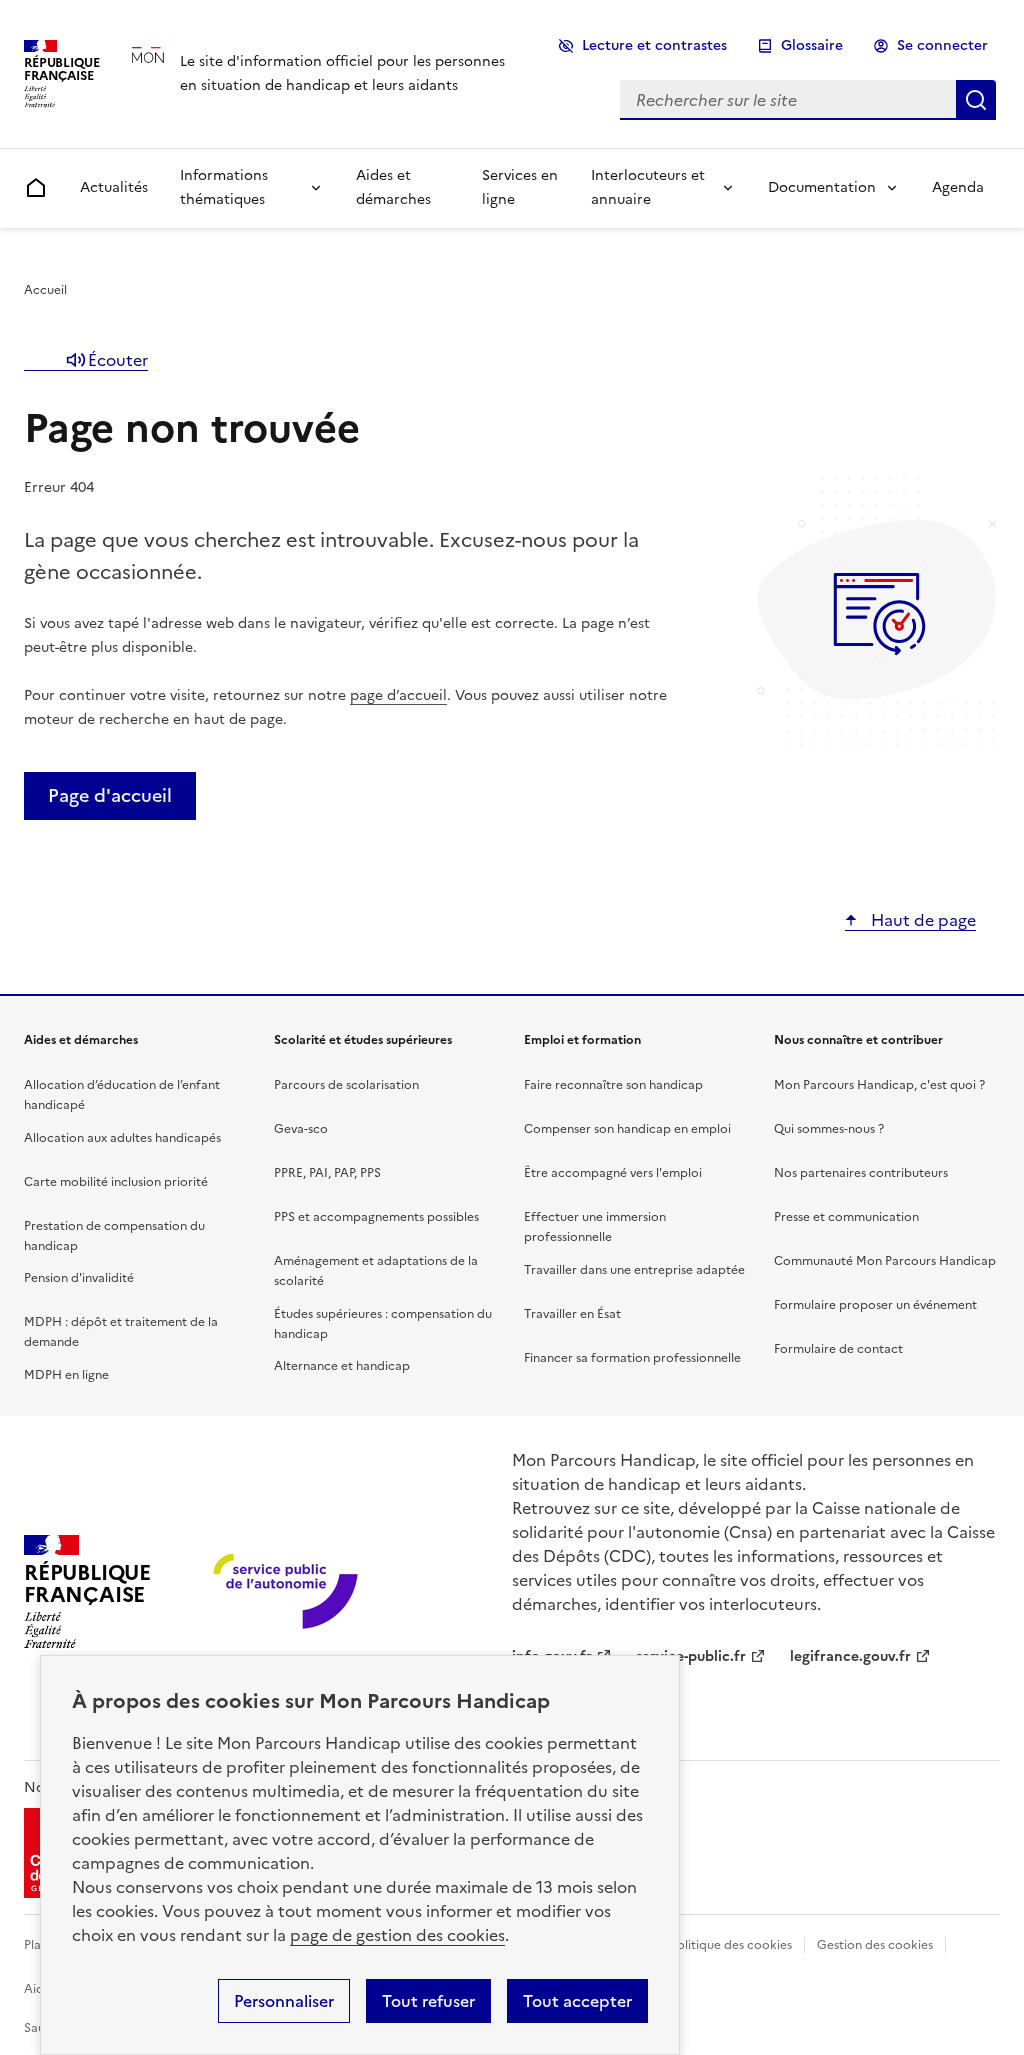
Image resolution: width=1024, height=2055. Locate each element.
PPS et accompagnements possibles (376, 1217)
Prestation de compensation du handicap (114, 1236)
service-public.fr (691, 1656)
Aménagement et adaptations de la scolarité (376, 1271)
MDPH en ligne (66, 1375)
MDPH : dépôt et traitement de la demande (121, 1332)
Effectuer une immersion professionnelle (595, 1227)
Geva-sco (301, 1129)
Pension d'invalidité (79, 1278)
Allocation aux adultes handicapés (122, 1138)
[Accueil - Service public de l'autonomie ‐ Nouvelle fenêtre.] (287, 1592)
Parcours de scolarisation (346, 1085)
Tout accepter (577, 2001)
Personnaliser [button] (284, 2001)
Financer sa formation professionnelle (632, 1358)
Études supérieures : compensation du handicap (383, 1324)
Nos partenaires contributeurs (861, 1173)
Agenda (958, 187)
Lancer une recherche (976, 100)
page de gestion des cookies (397, 1935)
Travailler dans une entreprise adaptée (634, 1270)
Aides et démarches (393, 187)
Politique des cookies (731, 1945)
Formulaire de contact (838, 1349)
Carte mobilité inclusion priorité (116, 1182)
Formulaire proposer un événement (875, 1305)
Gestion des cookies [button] (875, 1945)
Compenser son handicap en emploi (627, 1129)
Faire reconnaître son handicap (613, 1085)
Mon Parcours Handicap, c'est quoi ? (879, 1085)
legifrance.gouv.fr (850, 1656)
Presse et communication (846, 1217)
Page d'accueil (110, 795)
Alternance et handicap (342, 1366)
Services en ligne (520, 187)
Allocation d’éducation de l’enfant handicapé (122, 1095)
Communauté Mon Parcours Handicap (885, 1261)
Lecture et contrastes (654, 45)
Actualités (114, 187)
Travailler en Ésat (572, 1314)
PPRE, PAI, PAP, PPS (327, 1173)
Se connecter (942, 45)
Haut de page (921, 920)
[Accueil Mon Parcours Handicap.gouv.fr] (188, 73)
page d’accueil (398, 695)
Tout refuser (428, 2001)
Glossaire (812, 45)
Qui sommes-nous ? (829, 1129)
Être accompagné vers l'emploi (613, 1173)
